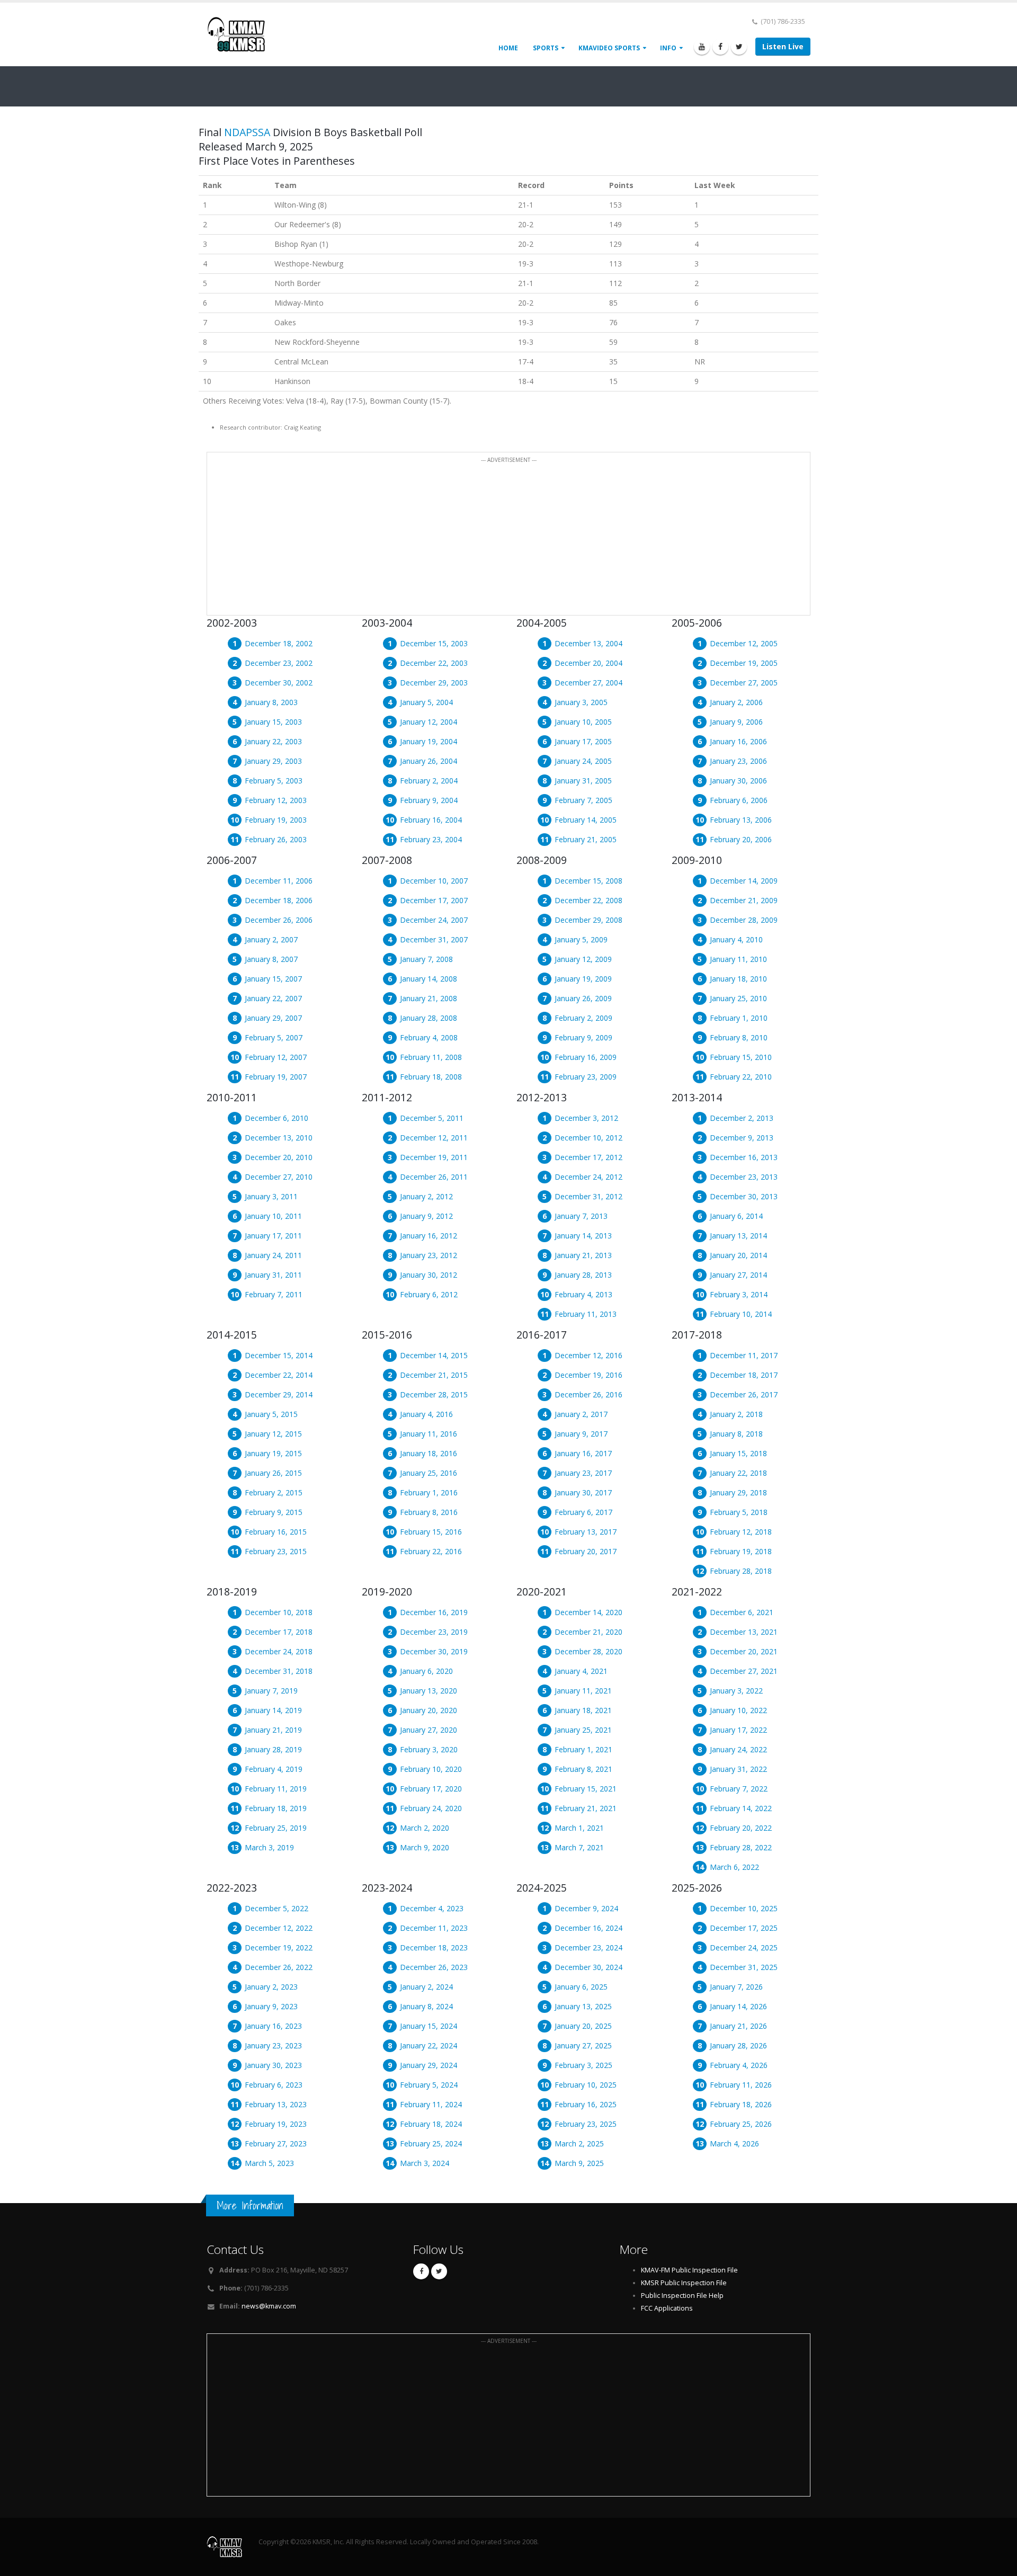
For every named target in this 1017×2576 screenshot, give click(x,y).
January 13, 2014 (738, 1236)
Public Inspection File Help (682, 2296)
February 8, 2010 (739, 1037)
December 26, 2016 (588, 1394)
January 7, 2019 (271, 1691)
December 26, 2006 (279, 920)
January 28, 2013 (583, 1275)
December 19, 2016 (588, 1375)
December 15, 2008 (588, 881)
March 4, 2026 (734, 2143)
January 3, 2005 (581, 702)
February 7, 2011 (274, 1294)
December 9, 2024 (586, 1908)
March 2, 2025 (579, 2143)
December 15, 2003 (434, 643)
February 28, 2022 (741, 1847)
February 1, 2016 (429, 1492)
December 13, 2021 (744, 1632)
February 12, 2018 (741, 1532)
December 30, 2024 (588, 1967)
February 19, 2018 (741, 1551)
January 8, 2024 (426, 2006)
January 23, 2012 (429, 1255)
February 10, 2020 (431, 1769)
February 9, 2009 (583, 1037)
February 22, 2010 (741, 1077)
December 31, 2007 (434, 939)
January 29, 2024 (429, 2065)
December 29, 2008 (588, 920)
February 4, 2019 (274, 1769)
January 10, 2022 (738, 1710)
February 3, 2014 (739, 1294)
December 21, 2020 (588, 1632)
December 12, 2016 (588, 1355)
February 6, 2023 (274, 2085)
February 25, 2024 (431, 2143)
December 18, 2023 (434, 1947)
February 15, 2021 (586, 1789)
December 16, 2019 (434, 1612)
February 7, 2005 (583, 800)
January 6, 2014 (736, 1216)
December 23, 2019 (434, 1632)
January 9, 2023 (271, 2006)
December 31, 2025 (744, 1967)
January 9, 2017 (581, 1434)
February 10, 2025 (586, 2085)
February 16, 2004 (431, 820)
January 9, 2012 (426, 1216)
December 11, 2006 (279, 881)
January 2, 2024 (426, 1987)
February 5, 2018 (739, 1512)
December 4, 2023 (432, 1908)
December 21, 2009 (744, 900)
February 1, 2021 (583, 1749)
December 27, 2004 (588, 683)
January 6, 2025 (581, 1987)
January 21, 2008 (429, 998)
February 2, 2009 (583, 1018)
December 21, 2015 (434, 1375)
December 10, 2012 (588, 1138)
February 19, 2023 (276, 2124)
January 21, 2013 (583, 1255)
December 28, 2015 (434, 1394)
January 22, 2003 (273, 741)
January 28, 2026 (738, 2045)
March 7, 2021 (579, 1847)
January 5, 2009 (581, 939)
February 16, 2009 (586, 1057)
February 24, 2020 (431, 1808)
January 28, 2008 (429, 1018)
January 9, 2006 (736, 722)
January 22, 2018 (738, 1473)
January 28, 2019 (273, 1749)
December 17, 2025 (744, 1928)
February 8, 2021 (583, 1769)
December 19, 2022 (279, 1947)
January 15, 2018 (738, 1453)
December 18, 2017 (744, 1375)
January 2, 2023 (271, 1987)
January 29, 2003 (273, 761)
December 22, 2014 (279, 1375)
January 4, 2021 (581, 1671)
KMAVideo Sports (609, 48)
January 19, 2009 (583, 979)
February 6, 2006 (739, 800)
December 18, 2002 (279, 643)
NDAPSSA (247, 132)
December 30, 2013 (744, 1196)
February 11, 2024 (431, 2104)
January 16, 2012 (429, 1236)
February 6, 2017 (583, 1512)
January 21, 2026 (738, 2026)
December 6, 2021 (742, 1612)
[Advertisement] (508, 540)
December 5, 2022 (276, 1908)
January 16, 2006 (738, 741)
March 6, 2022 (734, 1867)
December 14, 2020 (588, 1612)
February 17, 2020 (431, 1789)
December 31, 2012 (588, 1196)
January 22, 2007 (273, 998)
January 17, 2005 (583, 741)
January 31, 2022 (738, 1769)
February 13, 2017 (586, 1532)
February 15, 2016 (431, 1532)
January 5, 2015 (271, 1414)
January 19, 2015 (273, 1453)
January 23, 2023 (273, 2045)
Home (508, 48)
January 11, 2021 (583, 1691)
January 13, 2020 (429, 1691)
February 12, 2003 (276, 800)
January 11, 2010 (738, 959)
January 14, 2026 (738, 2006)
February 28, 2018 (741, 1571)
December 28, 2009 (744, 920)
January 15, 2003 (273, 722)
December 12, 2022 (279, 1928)
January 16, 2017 (583, 1453)
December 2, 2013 (742, 1118)
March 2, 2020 (425, 1828)
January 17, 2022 (738, 1730)
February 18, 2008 (431, 1077)
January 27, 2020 (429, 1730)
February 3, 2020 (429, 1749)
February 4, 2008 (429, 1037)
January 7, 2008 (426, 959)
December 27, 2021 (744, 1671)
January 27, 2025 (583, 2045)
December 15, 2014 (279, 1355)
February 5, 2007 (274, 1037)
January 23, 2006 (738, 761)
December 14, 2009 (744, 881)
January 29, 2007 (273, 1018)
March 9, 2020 (425, 1847)
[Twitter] (739, 47)
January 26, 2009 (583, 998)
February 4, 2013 (583, 1294)
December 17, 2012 (588, 1157)
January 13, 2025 (583, 2006)
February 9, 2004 (429, 800)
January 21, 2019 (273, 1730)
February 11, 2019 (276, 1789)
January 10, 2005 (583, 722)
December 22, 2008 (588, 900)
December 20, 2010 (279, 1157)
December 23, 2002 (279, 663)
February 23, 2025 (586, 2124)
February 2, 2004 (429, 781)
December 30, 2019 (434, 1651)
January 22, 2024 (429, 2045)
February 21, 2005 (586, 839)
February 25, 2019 (276, 1828)
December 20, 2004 (588, 663)
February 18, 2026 (741, 2104)
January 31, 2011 (273, 1275)
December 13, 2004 (588, 643)
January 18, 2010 (738, 979)
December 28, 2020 (588, 1651)
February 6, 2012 (429, 1294)
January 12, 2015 (273, 1434)
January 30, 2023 (273, 2065)
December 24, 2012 (588, 1177)
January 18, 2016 (429, 1453)
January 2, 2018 (736, 1414)
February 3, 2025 (583, 2065)
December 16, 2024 (588, 1928)
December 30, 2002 (279, 683)
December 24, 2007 (434, 920)
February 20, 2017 (586, 1551)
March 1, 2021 (579, 1828)
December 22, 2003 (434, 663)
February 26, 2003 (276, 839)
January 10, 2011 (273, 1216)
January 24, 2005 (583, 761)
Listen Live (783, 46)
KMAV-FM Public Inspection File (689, 2270)
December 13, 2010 (279, 1138)
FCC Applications (667, 2308)
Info (668, 48)
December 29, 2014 (279, 1394)
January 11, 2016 (429, 1434)
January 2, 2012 (426, 1196)
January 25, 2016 (429, 1473)
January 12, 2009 (583, 959)
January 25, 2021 (583, 1730)
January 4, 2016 (426, 1414)
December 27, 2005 (744, 683)
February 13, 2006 (741, 820)
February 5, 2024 (429, 2085)
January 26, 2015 (273, 1473)
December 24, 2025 (744, 1947)
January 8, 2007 (271, 959)
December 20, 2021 (744, 1651)
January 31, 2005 (583, 781)
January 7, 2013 (581, 1216)
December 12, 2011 (434, 1138)
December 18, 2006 (279, 900)
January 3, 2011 (271, 1196)
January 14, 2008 (429, 979)
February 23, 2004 (431, 839)
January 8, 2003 (271, 702)
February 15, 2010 (741, 1057)
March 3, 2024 (425, 2163)
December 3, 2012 (586, 1118)
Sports (546, 48)
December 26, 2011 (434, 1177)
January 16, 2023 (273, 2026)
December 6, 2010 (276, 1118)
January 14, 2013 (583, 1236)
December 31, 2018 (279, 1671)
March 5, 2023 (269, 2163)
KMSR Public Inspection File (684, 2283)
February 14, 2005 (586, 820)
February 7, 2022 (739, 1789)
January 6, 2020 (426, 1671)
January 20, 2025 (583, 2026)
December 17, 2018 (279, 1632)
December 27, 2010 (279, 1177)
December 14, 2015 (434, 1355)
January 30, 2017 (583, 1492)
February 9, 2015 (274, 1512)
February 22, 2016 (431, 1551)
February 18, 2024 (431, 2124)
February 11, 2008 (431, 1057)
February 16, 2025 (586, 2104)
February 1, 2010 (739, 1018)
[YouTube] (702, 47)
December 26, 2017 (744, 1394)
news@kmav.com (269, 2306)
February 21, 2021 (586, 1808)
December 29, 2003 (434, 683)
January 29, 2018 (738, 1492)
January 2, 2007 (271, 939)
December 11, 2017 (744, 1355)
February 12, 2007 (276, 1057)
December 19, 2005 (744, 663)
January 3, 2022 (736, 1691)
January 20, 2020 (429, 1710)
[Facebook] (720, 47)
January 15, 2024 (429, 2026)
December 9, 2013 (742, 1138)
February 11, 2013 (586, 1314)
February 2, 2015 (274, 1492)
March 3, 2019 (269, 1847)
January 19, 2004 (429, 741)
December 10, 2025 (744, 1908)
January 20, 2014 (738, 1255)
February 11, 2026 (741, 2085)
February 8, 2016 (429, 1512)
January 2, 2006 (736, 702)
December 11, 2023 (434, 1928)
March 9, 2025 (579, 2163)
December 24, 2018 (279, 1651)
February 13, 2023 (276, 2104)
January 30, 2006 (738, 781)
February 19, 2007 (276, 1077)
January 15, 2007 (273, 979)
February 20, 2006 (741, 839)
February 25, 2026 (741, 2124)
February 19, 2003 (276, 820)
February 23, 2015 (276, 1551)
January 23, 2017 (583, 1473)
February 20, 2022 (741, 1828)
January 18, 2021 (583, 1710)
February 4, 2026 (739, 2065)
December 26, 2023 (434, 1967)
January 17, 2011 (273, 1236)
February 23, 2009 (586, 1077)
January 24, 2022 (738, 1749)
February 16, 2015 (276, 1532)
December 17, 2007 (434, 900)
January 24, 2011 (273, 1255)
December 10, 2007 (434, 881)
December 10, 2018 (279, 1612)
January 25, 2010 (738, 998)
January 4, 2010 (736, 939)
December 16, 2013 (744, 1157)
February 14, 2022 (741, 1808)
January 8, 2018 (736, 1434)
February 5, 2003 (274, 781)
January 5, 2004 (426, 702)
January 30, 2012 (429, 1275)
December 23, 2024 (588, 1947)
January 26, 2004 (429, 761)
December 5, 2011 (432, 1118)
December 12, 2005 (744, 643)
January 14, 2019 (273, 1710)
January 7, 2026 (736, 1987)
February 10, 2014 (741, 1314)
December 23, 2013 (744, 1177)
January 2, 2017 (581, 1414)
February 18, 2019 (276, 1808)
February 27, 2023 (276, 2143)
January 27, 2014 (738, 1275)
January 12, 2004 (429, 722)
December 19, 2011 (434, 1157)
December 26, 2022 (279, 1967)
